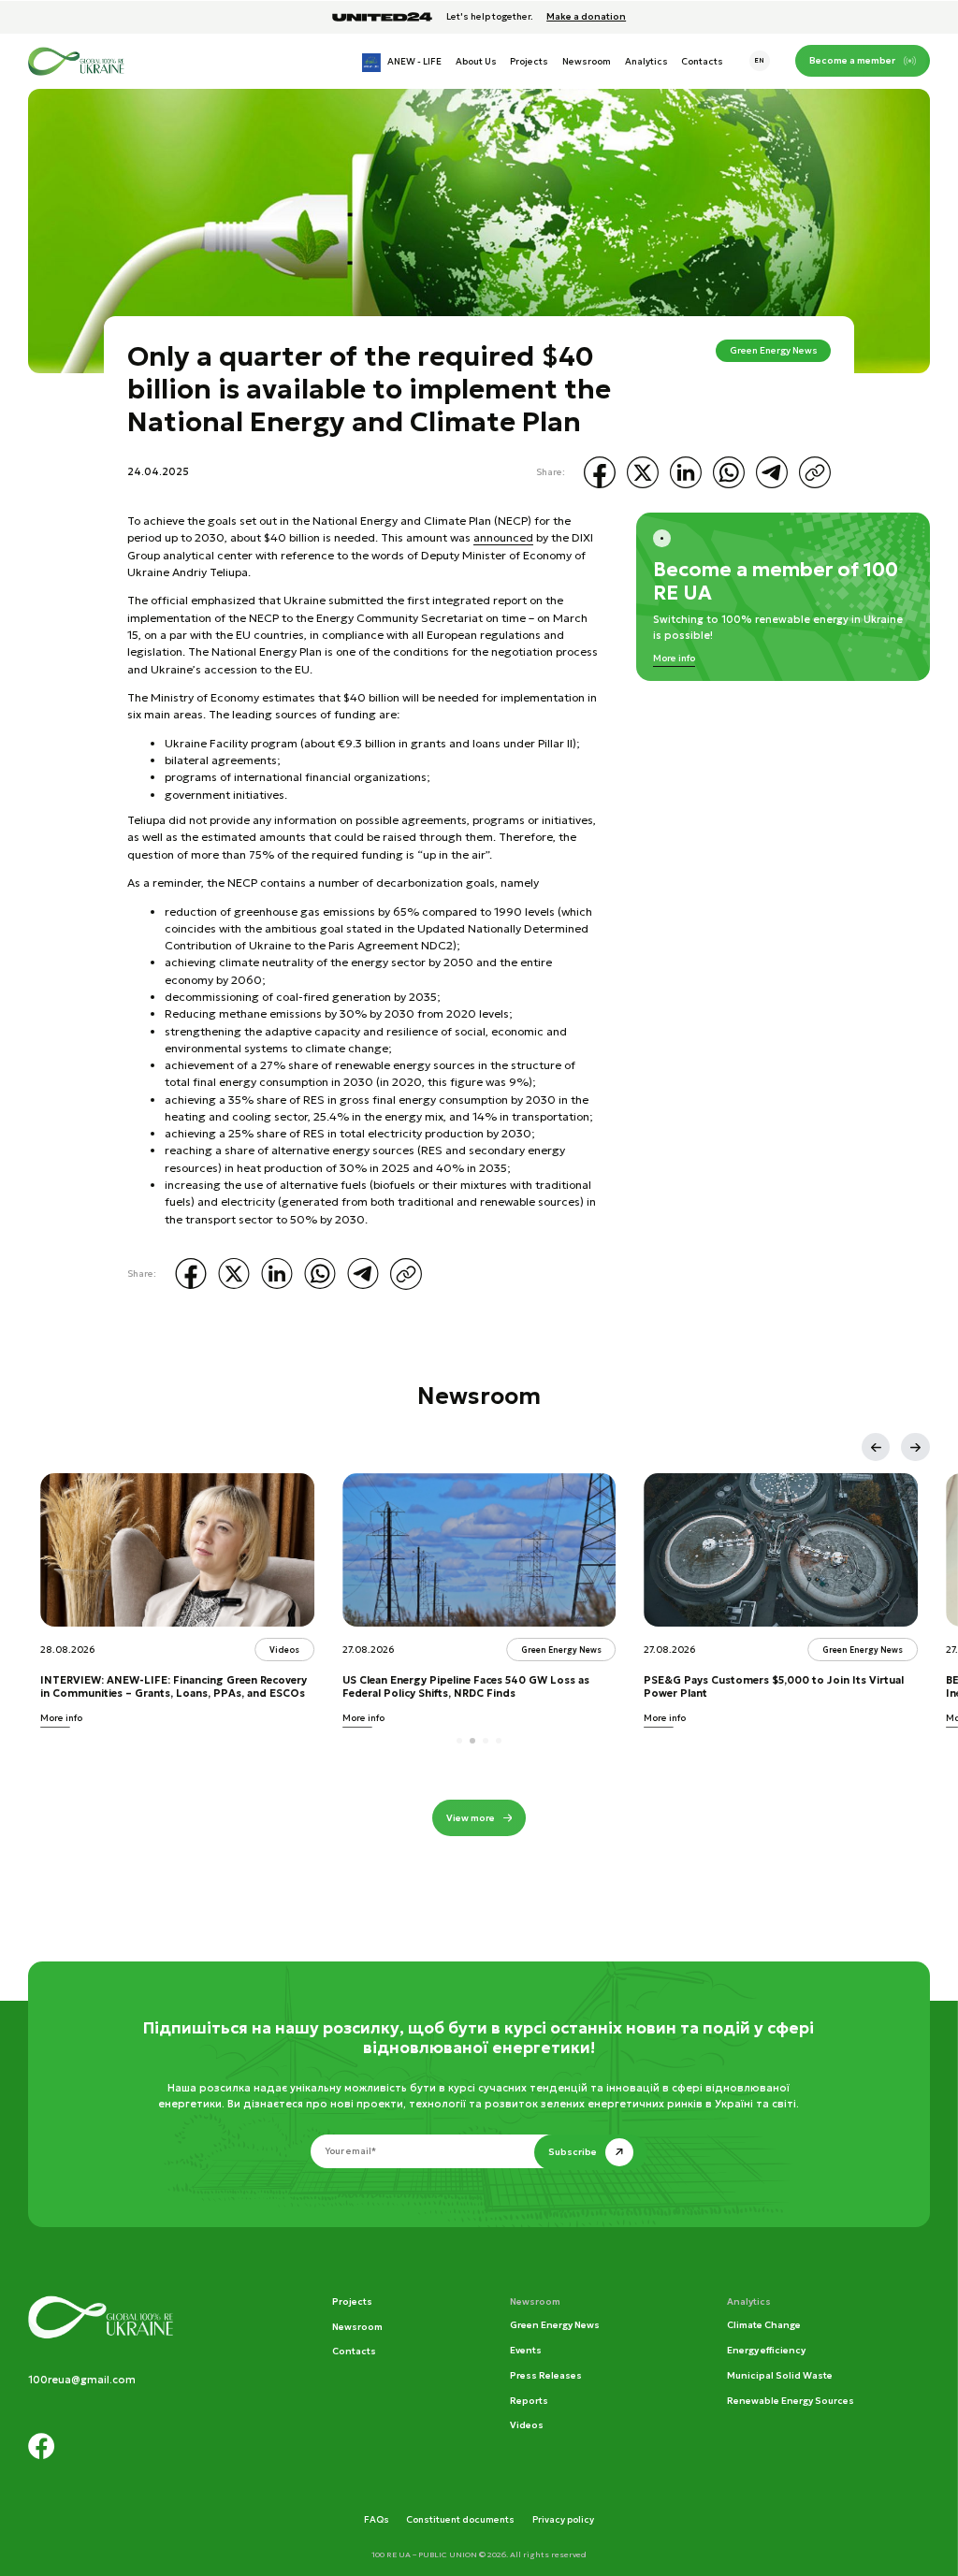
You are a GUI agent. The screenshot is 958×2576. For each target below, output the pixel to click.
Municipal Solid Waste (780, 2375)
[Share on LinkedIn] (686, 472)
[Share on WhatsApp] (729, 472)
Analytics (646, 61)
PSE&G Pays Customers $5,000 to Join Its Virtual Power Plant (774, 1687)
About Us (476, 61)
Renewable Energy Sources (791, 2401)
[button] (876, 1447)
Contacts (702, 61)
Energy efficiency (766, 2350)
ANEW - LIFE (414, 61)
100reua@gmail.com (82, 2380)
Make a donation (586, 17)
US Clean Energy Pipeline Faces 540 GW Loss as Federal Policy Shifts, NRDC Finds (466, 1687)
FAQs (377, 2519)
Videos (527, 2425)
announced (503, 537)
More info (674, 658)
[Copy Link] (815, 472)
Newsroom (587, 61)
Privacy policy (563, 2519)
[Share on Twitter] (643, 472)
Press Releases (546, 2375)
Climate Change (764, 2325)
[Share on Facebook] (600, 472)
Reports (529, 2401)
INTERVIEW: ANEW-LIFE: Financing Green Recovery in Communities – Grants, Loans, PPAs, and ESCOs (174, 1687)
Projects (529, 61)
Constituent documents (460, 2519)
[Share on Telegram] (772, 472)
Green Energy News (774, 350)
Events (526, 2350)
